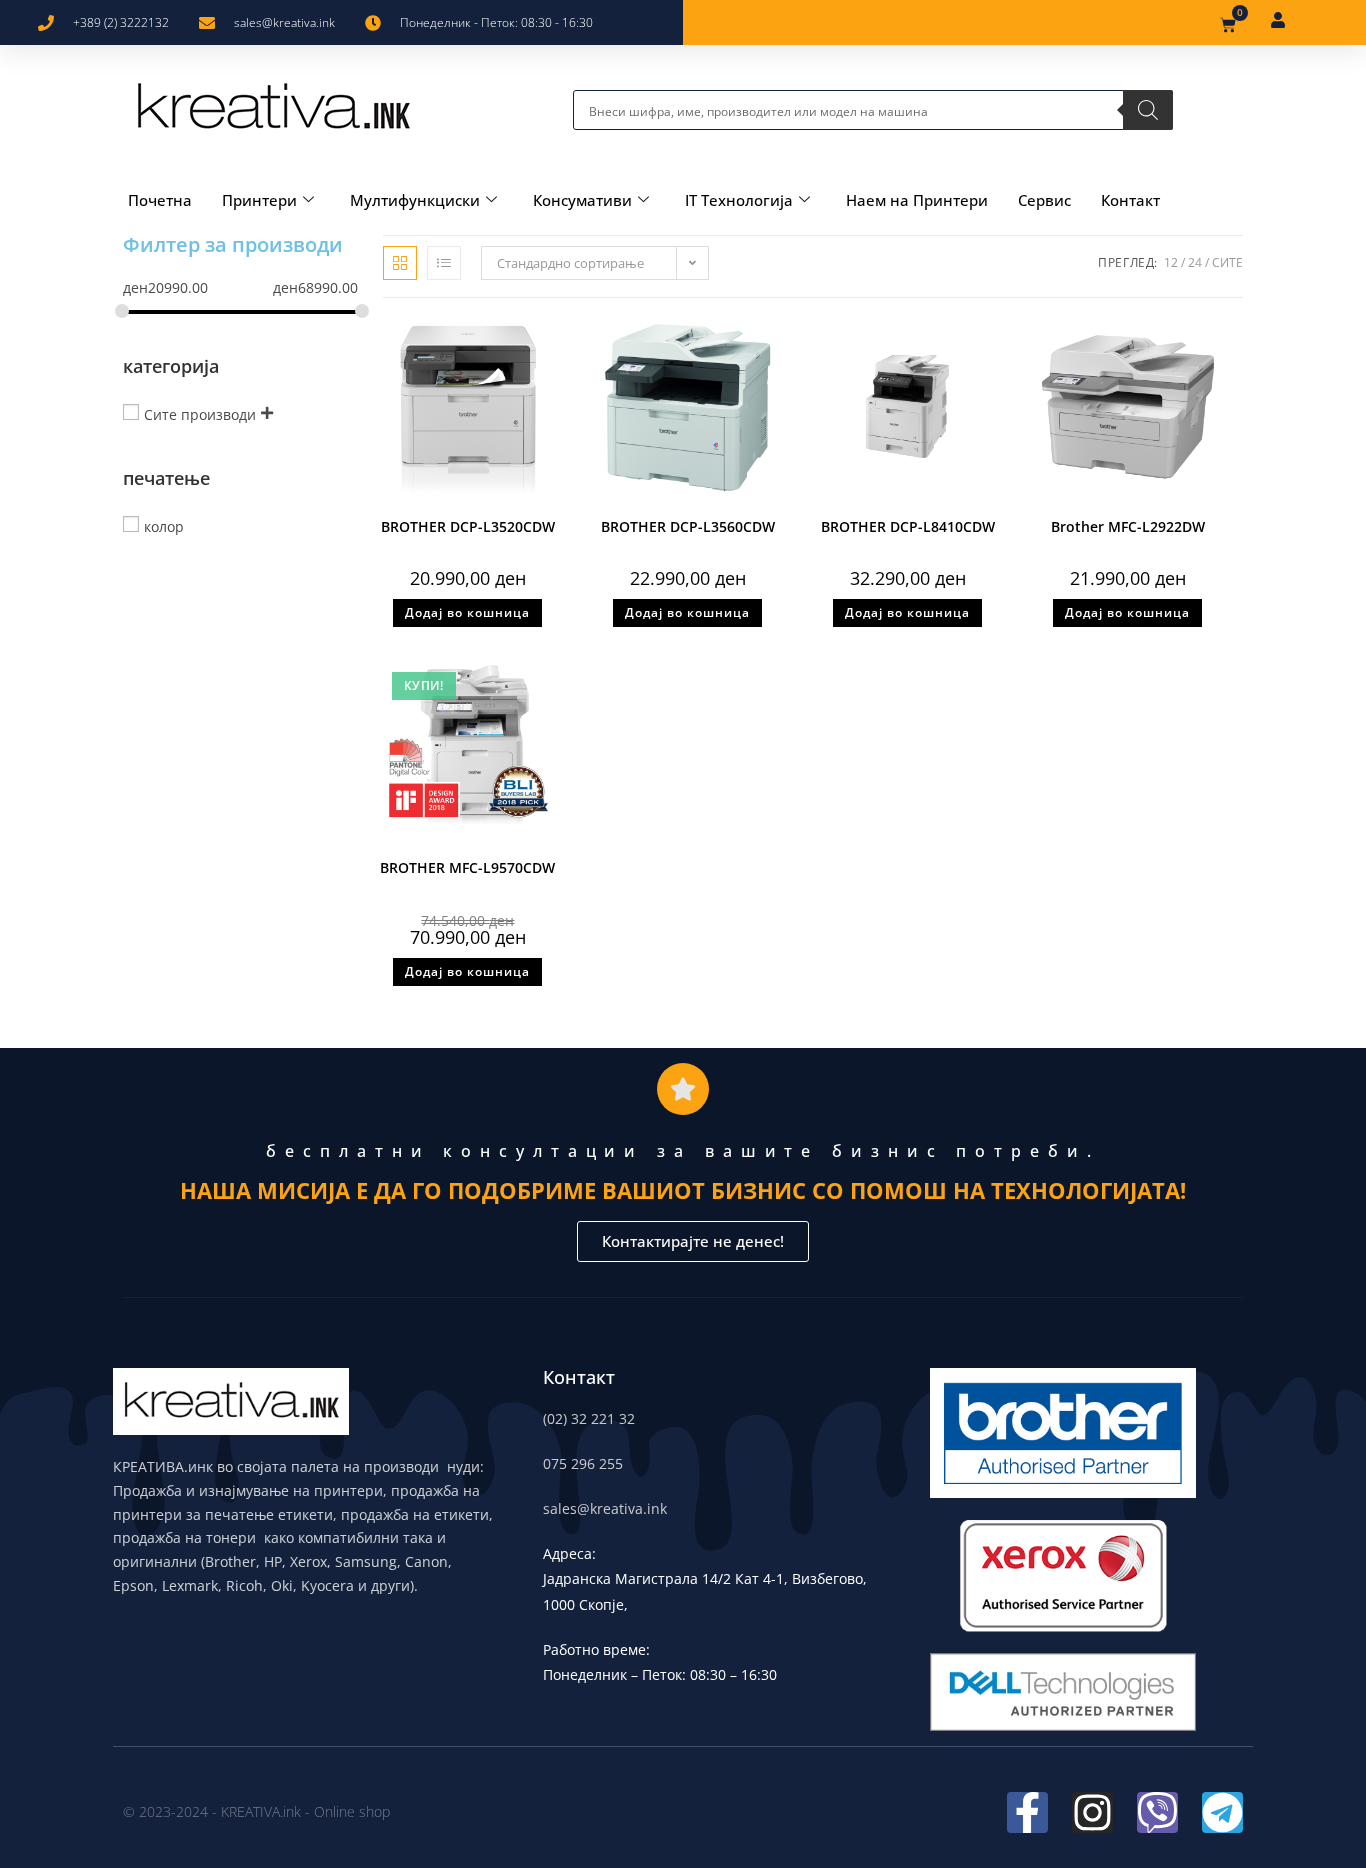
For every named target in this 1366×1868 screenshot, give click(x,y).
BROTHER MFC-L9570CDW (467, 867)
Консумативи (582, 200)
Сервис (1044, 200)
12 (1171, 262)
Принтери (259, 200)
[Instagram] (1092, 1812)
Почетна (160, 200)
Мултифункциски (415, 200)
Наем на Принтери (917, 200)
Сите (1227, 262)
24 (1195, 262)
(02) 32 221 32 (589, 1418)
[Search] (1148, 110)
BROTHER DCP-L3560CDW (688, 526)
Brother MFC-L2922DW (1128, 526)
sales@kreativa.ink (605, 1508)
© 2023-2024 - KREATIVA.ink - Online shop (256, 1811)
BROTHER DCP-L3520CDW (468, 526)
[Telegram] (1222, 1812)
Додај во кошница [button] (467, 612)
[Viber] (1157, 1812)
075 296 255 (583, 1463)
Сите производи (200, 413)
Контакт (1130, 200)
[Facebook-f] (1027, 1812)
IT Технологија (739, 200)
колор (164, 525)
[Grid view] (400, 263)
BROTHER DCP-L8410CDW (908, 526)
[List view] (444, 263)
